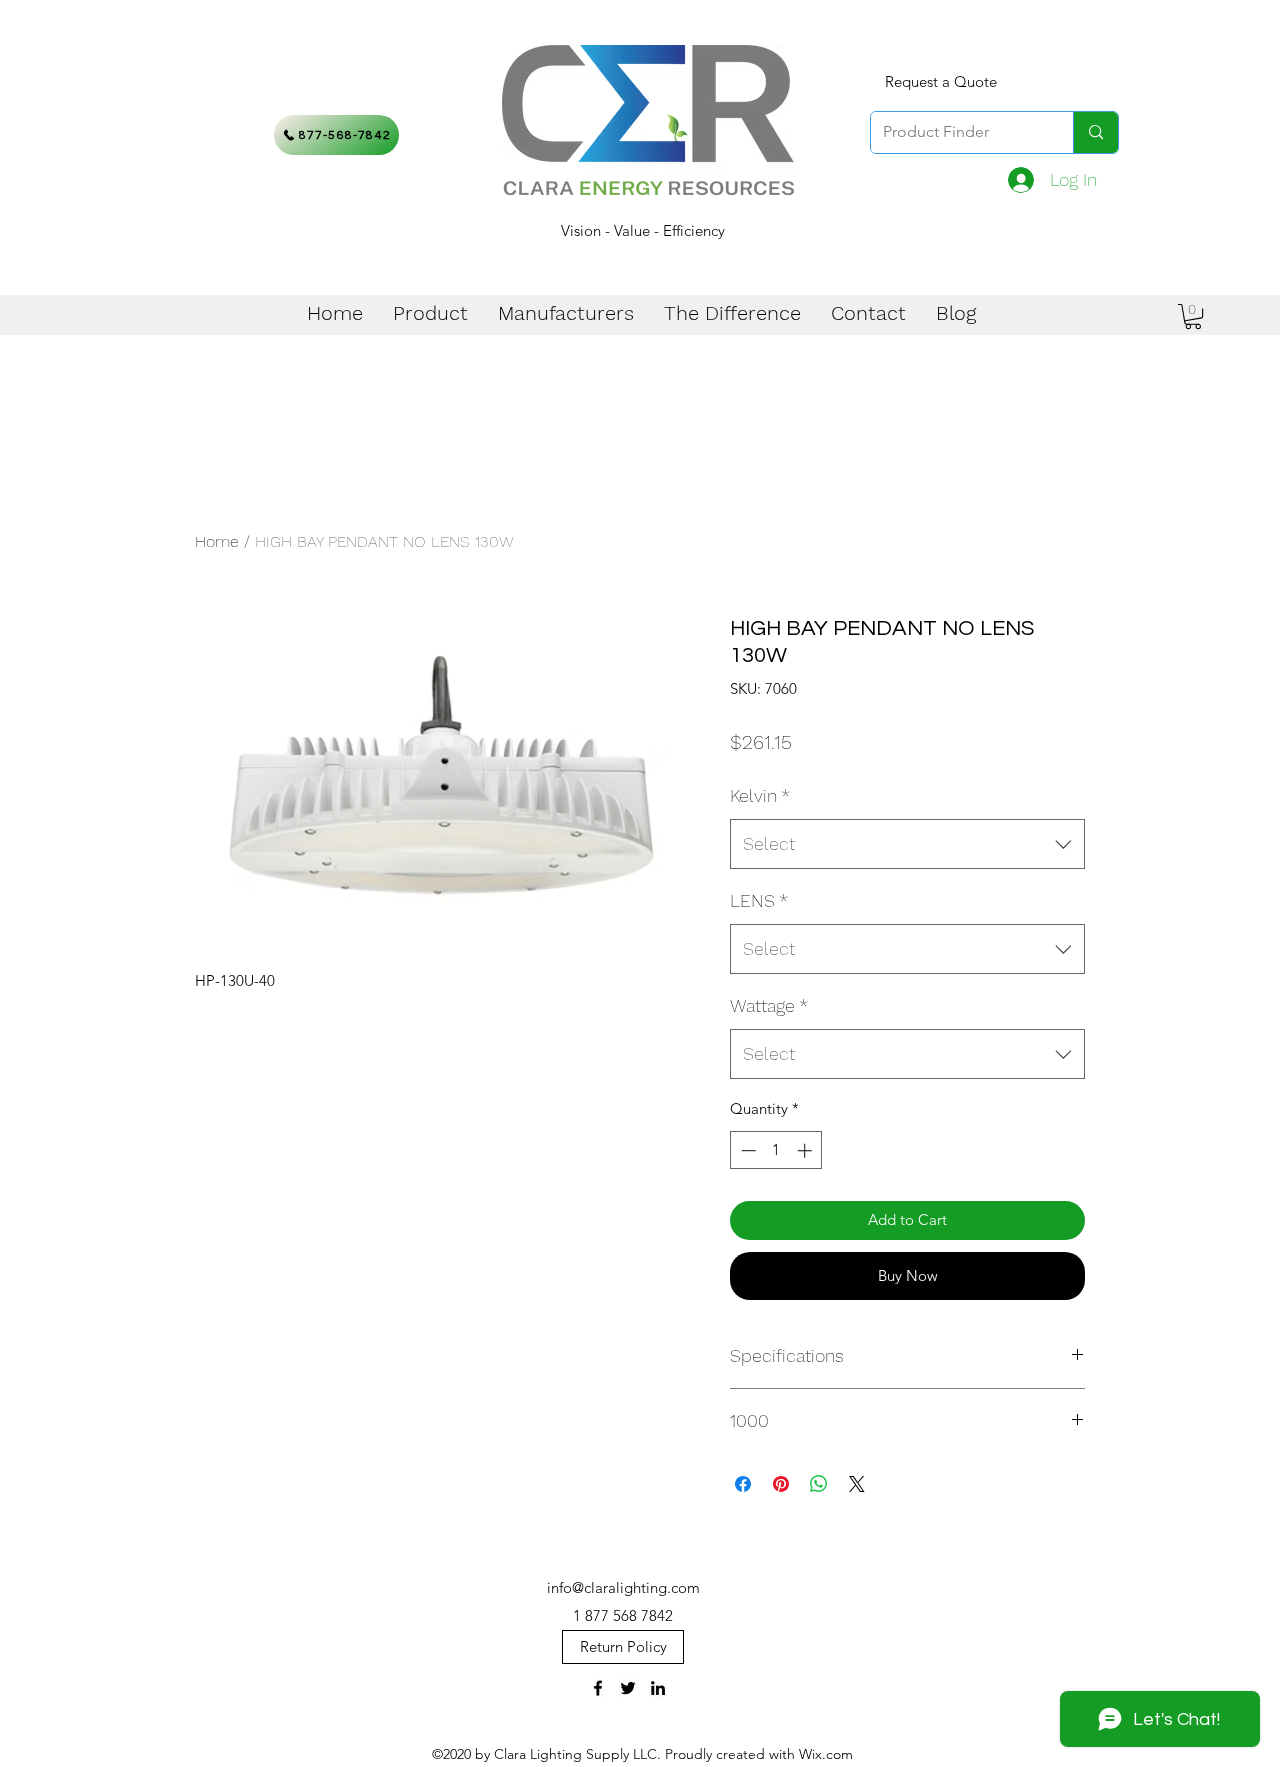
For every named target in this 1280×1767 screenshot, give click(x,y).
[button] (1193, 316)
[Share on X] (857, 1484)
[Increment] (806, 1150)
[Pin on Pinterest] (781, 1484)
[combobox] (907, 844)
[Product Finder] (1095, 132)
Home (217, 541)
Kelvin (760, 795)
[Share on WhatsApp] (819, 1484)
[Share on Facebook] (743, 1484)
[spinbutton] (776, 1150)
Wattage (769, 1005)
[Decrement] (746, 1150)
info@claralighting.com (623, 1587)
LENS (759, 900)
